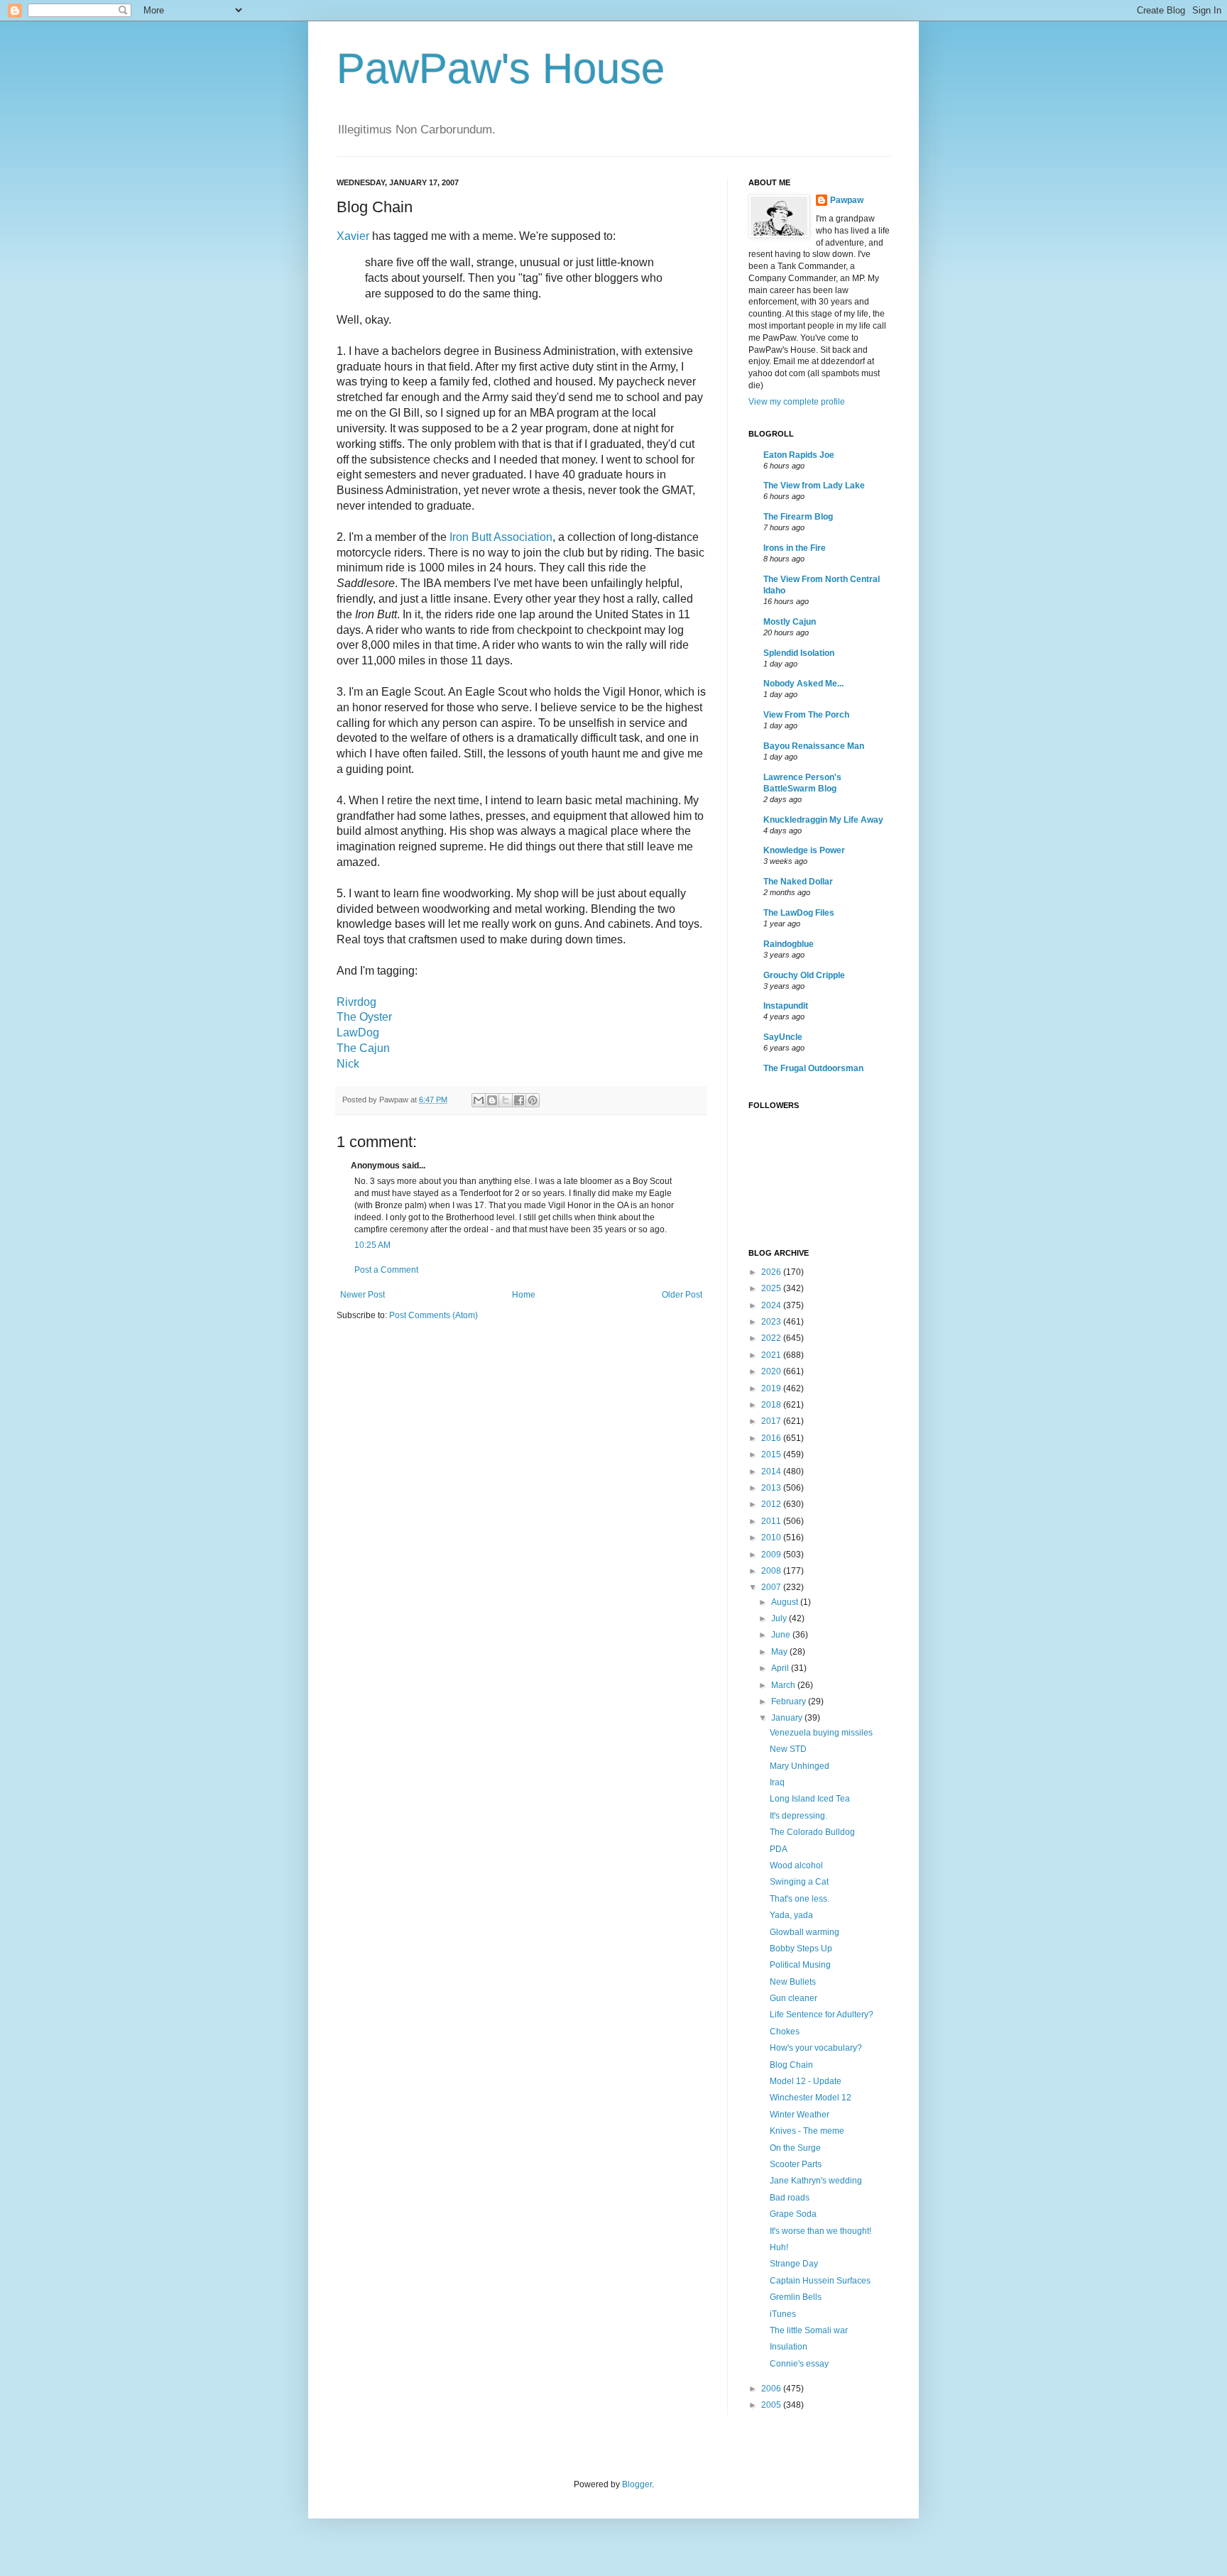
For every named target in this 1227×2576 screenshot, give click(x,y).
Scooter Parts (796, 2164)
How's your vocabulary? (816, 2048)
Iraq (777, 1782)
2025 (772, 1288)
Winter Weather (800, 2115)
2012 (772, 1504)
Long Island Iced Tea (810, 1799)
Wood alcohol (796, 1865)
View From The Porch (806, 715)
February (790, 1701)
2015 (772, 1454)
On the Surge (795, 2148)
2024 (772, 1305)
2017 (772, 1421)
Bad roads (790, 2198)
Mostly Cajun (790, 622)
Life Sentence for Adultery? (822, 2015)
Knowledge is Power (804, 850)
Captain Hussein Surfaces (820, 2281)
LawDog (358, 1032)
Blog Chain (791, 2065)
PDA (779, 1849)
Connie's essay (799, 2364)
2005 (772, 2405)
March (784, 1685)
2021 (772, 1355)
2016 (772, 1438)
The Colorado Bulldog (812, 1832)
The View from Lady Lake (814, 486)
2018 (772, 1405)
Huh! (779, 2247)
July (780, 1618)
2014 (772, 1471)
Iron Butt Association (501, 537)
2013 (772, 1488)
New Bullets (793, 1982)
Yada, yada (791, 1915)
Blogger (637, 2484)
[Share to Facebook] (519, 1100)
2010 (772, 1538)
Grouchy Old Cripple (804, 975)
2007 (772, 1587)
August (786, 1602)
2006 (772, 2389)
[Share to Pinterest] (533, 1100)
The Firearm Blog (798, 517)
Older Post (682, 1295)
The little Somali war (809, 2330)
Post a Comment (386, 1270)
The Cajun (363, 1048)
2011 (772, 1521)
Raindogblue (789, 944)
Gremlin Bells (796, 2297)
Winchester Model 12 (811, 2098)
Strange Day (794, 2264)
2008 (772, 1571)
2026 (772, 1272)
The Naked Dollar (798, 882)
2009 (772, 1555)
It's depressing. (798, 1816)
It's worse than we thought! (820, 2231)
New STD (788, 1749)
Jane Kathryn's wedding (816, 2181)
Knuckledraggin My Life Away (823, 820)
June (782, 1635)
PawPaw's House (501, 68)
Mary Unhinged (800, 1766)
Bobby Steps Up (801, 1949)
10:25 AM (372, 1245)
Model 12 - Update (806, 2081)
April (781, 1668)
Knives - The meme (807, 2131)
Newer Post (362, 1295)
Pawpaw (847, 200)
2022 (772, 1338)
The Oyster (364, 1017)
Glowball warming (805, 1932)
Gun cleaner (794, 1998)
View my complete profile (797, 402)
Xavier (353, 236)
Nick (348, 1064)
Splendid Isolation (799, 653)
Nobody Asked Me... (803, 684)
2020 (772, 1371)
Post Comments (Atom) (433, 1315)
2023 (772, 1322)
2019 (772, 1388)
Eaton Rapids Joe (799, 455)
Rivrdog (356, 1002)
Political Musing (800, 1965)
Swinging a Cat (799, 1882)
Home (524, 1295)
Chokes (785, 2032)
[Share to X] (506, 1100)
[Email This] (479, 1100)
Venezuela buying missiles (821, 1733)
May (780, 1652)
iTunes (783, 2314)
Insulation (789, 2347)
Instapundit (786, 1006)
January (788, 1718)
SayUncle (783, 1037)
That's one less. (800, 1899)
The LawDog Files (799, 913)
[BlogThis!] (492, 1100)
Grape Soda (793, 2214)
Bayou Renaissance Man (814, 746)
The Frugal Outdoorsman (813, 1068)
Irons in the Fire (795, 548)
